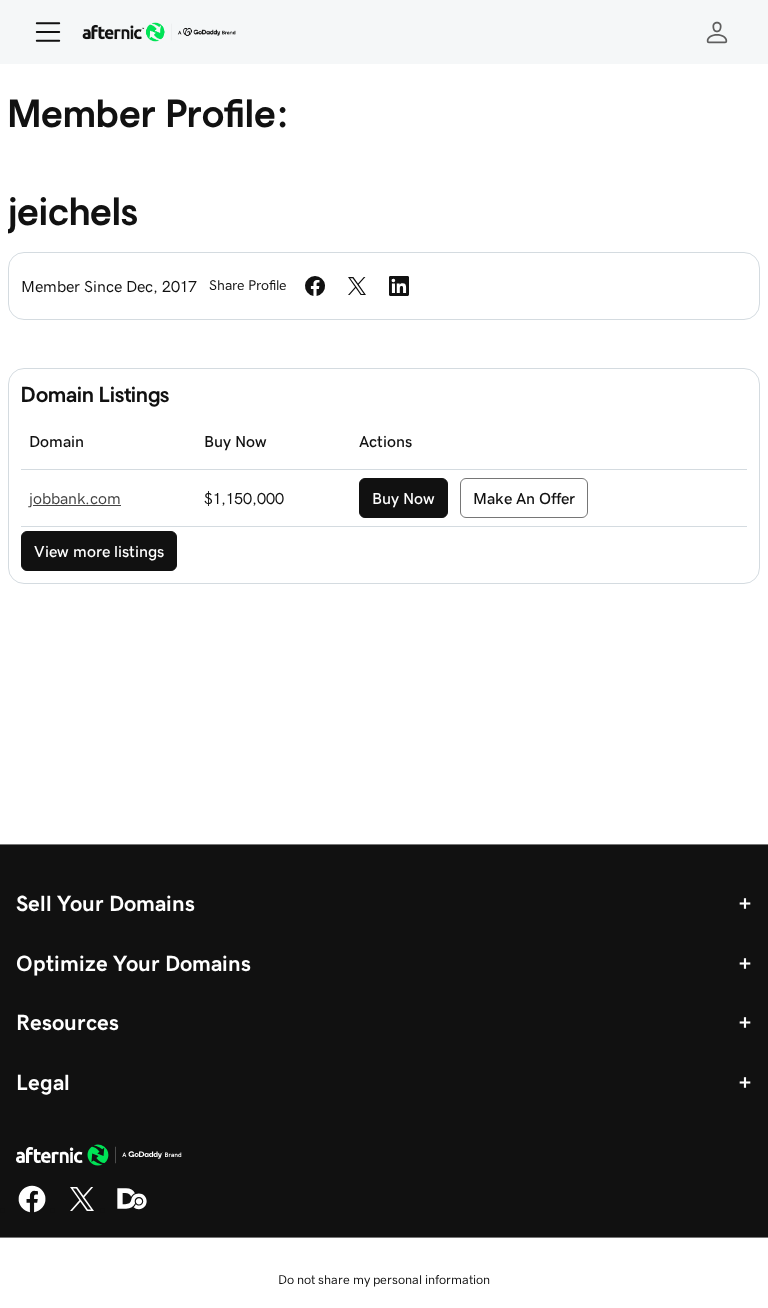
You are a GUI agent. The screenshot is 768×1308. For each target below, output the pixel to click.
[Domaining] (132, 1209)
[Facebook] (32, 1209)
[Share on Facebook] (315, 286)
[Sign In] (717, 32)
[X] (82, 1209)
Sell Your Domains (105, 903)
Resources (67, 1022)
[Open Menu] (40, 32)
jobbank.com (75, 498)
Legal (43, 1082)
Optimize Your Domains (133, 963)
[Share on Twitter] (357, 286)
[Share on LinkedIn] (399, 286)
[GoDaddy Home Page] (99, 1158)
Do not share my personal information (384, 1279)
